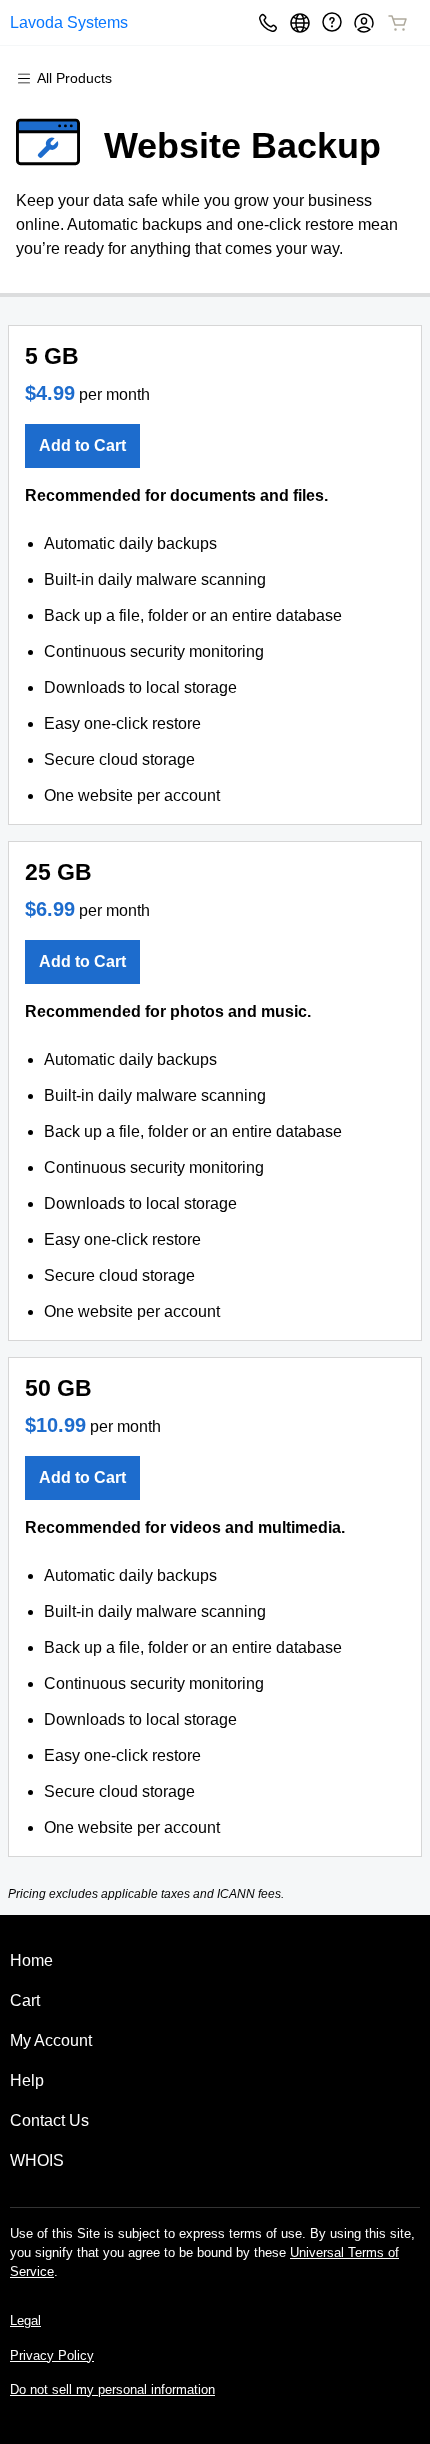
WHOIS (37, 2160)
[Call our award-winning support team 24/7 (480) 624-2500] (332, 22)
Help (27, 2080)
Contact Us (49, 2120)
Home (31, 1960)
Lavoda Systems (69, 22)
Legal (25, 2320)
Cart (25, 2000)
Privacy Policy (52, 2355)
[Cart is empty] (398, 23)
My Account (51, 2040)
